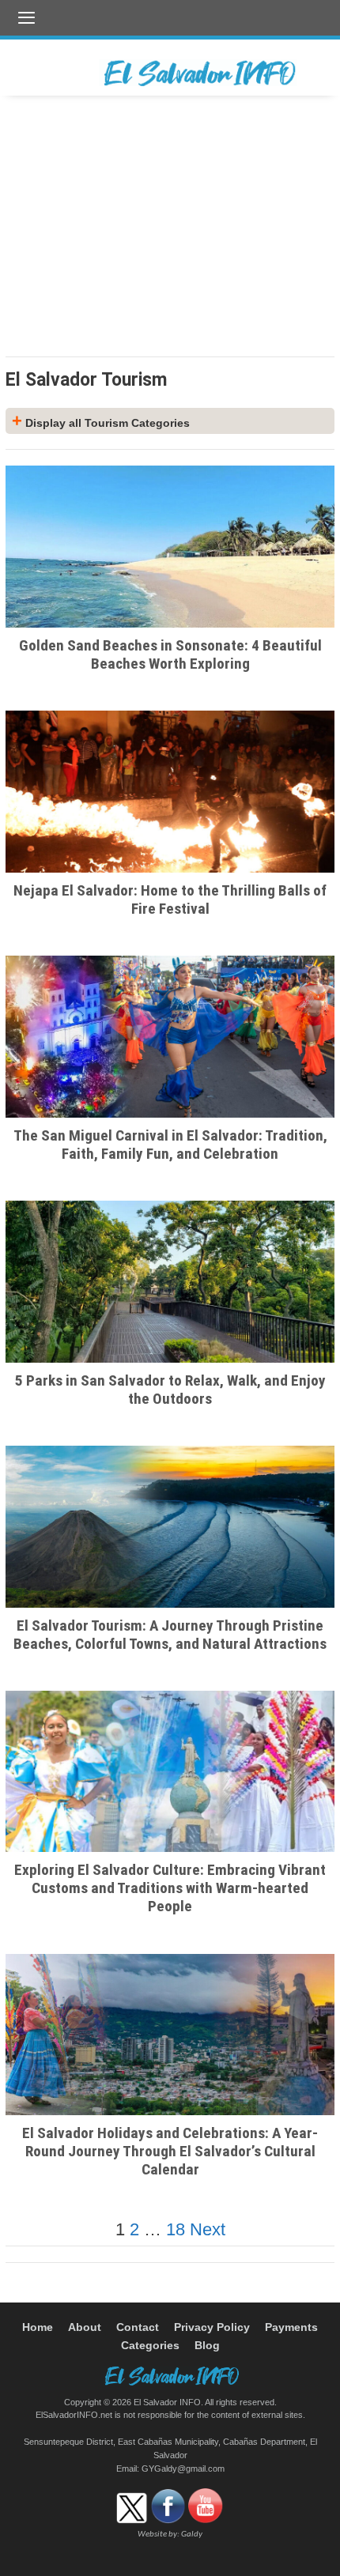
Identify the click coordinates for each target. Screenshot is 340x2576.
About (85, 2327)
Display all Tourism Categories (101, 423)
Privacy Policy (212, 2327)
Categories (150, 2346)
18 (176, 2229)
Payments (291, 2327)
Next (208, 2229)
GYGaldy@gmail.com (183, 2469)
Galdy (192, 2535)
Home (38, 2327)
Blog (207, 2346)
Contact (138, 2327)
